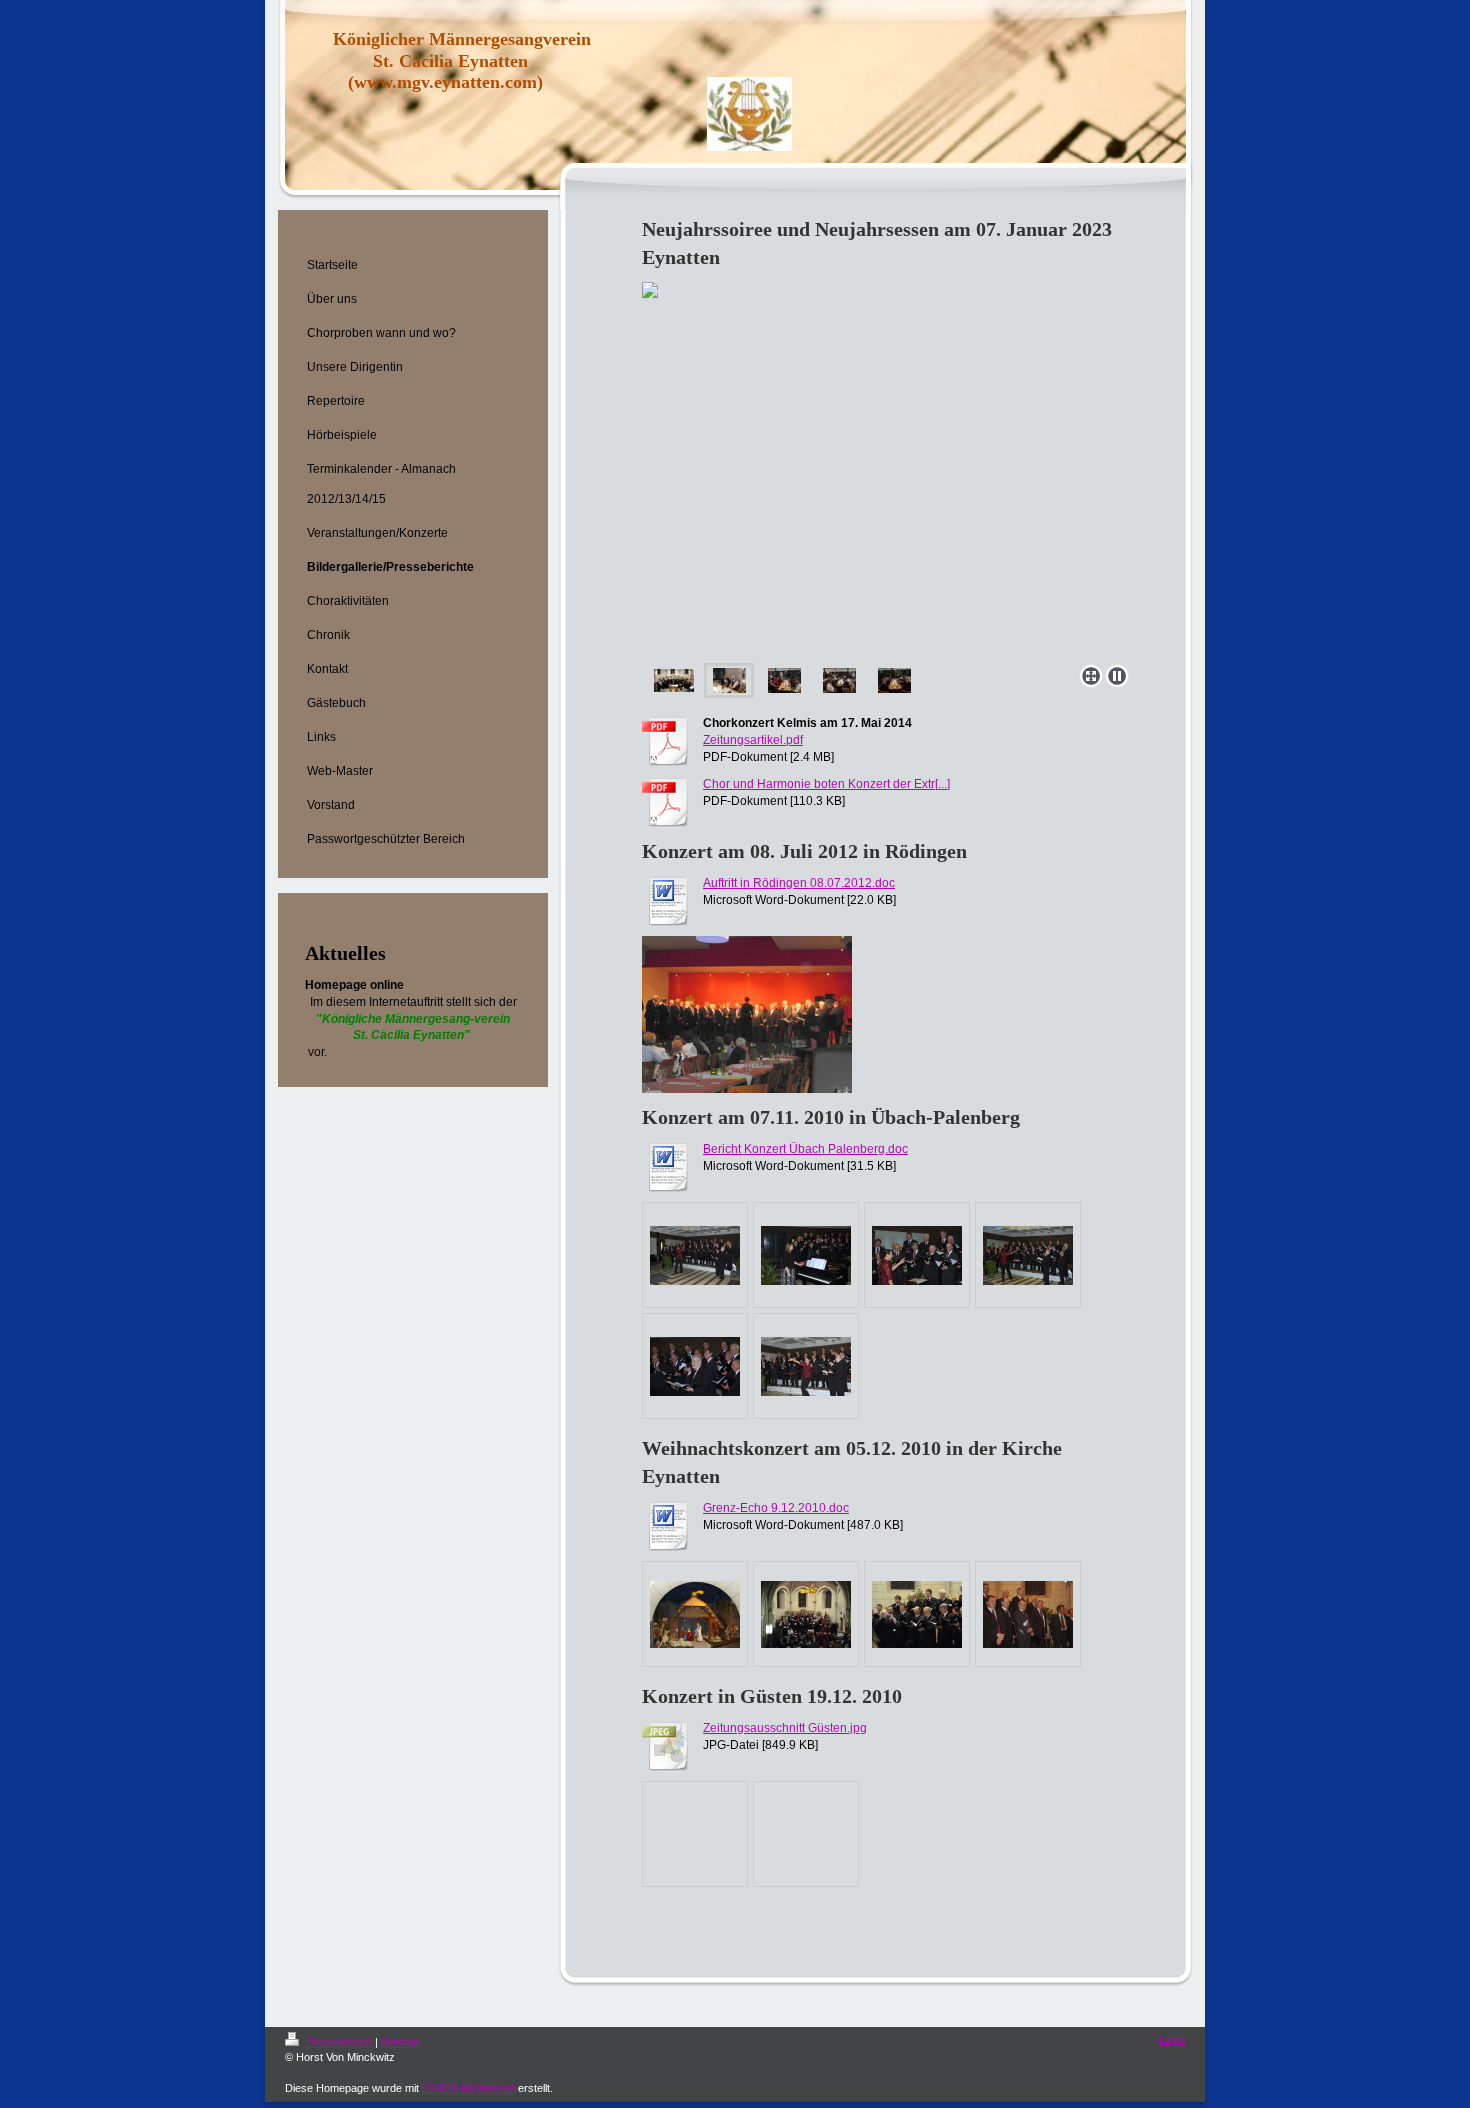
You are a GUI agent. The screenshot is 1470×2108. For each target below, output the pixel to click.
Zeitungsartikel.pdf (753, 740)
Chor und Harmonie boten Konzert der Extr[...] (826, 784)
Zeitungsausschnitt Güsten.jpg (785, 1728)
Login (1172, 2039)
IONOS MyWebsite (468, 2088)
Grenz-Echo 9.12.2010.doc (776, 1508)
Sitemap (400, 2042)
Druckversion (339, 2042)
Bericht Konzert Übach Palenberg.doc (805, 1149)
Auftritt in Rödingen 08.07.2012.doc (799, 883)
